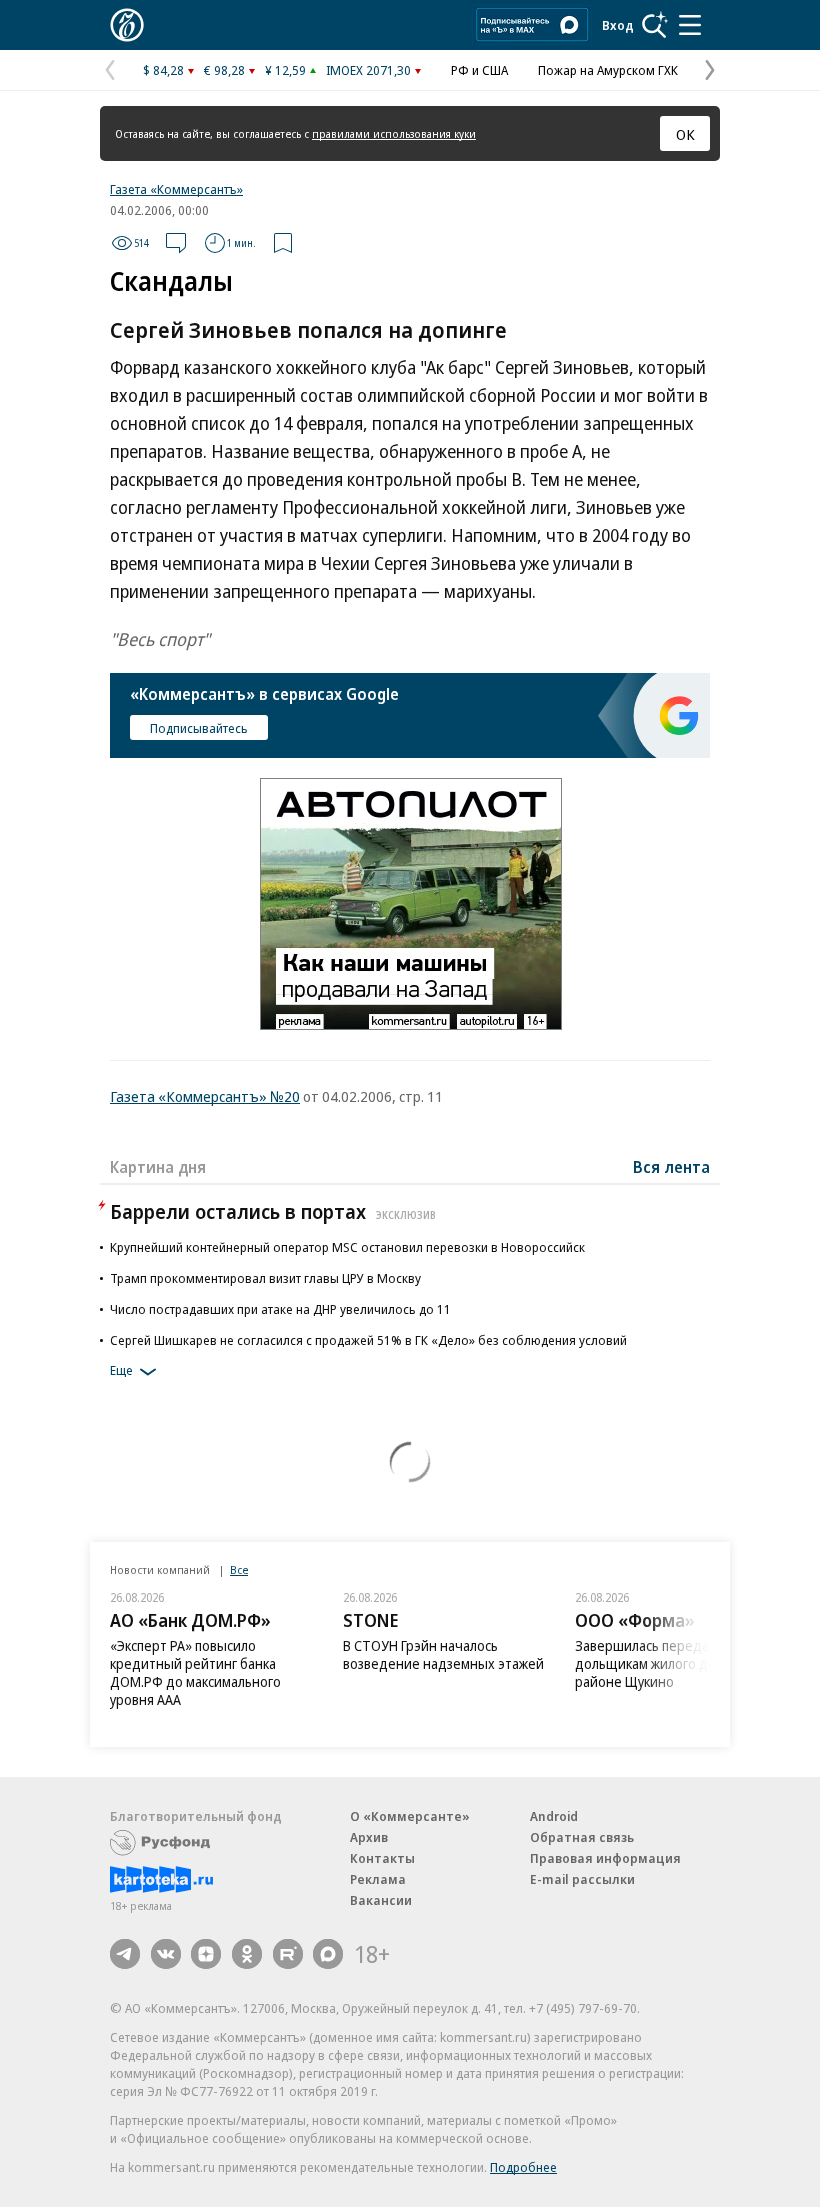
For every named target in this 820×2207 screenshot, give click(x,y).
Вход (618, 25)
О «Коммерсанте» (410, 1816)
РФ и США (479, 70)
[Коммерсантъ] (127, 25)
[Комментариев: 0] (176, 243)
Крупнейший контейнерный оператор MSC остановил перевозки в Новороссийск (347, 1247)
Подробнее (523, 2167)
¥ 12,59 (285, 70)
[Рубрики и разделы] (690, 25)
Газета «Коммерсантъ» (176, 189)
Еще (121, 1370)
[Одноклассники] (247, 1954)
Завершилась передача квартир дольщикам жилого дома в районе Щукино (676, 1663)
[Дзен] (206, 1954)
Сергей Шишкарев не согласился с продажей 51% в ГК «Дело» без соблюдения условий (368, 1340)
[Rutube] (288, 1954)
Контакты (382, 1858)
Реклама (378, 1879)
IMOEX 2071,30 (368, 70)
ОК (685, 134)
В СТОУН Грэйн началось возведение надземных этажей (443, 1654)
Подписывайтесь (199, 728)
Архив (369, 1837)
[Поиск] (655, 25)
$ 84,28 (163, 70)
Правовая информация (605, 1858)
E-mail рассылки (582, 1879)
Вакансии (381, 1900)
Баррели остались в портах (273, 1211)
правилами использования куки (394, 133)
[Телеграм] (125, 1954)
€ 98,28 (224, 70)
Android (554, 1816)
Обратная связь (582, 1837)
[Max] (328, 1954)
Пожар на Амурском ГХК (608, 70)
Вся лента (671, 1167)
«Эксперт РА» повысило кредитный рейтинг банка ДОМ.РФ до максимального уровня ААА (195, 1672)
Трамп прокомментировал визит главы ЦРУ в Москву (265, 1278)
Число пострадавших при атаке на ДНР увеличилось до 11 (280, 1309)
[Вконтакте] (166, 1954)
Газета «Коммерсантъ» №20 (205, 1096)
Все (239, 1569)
